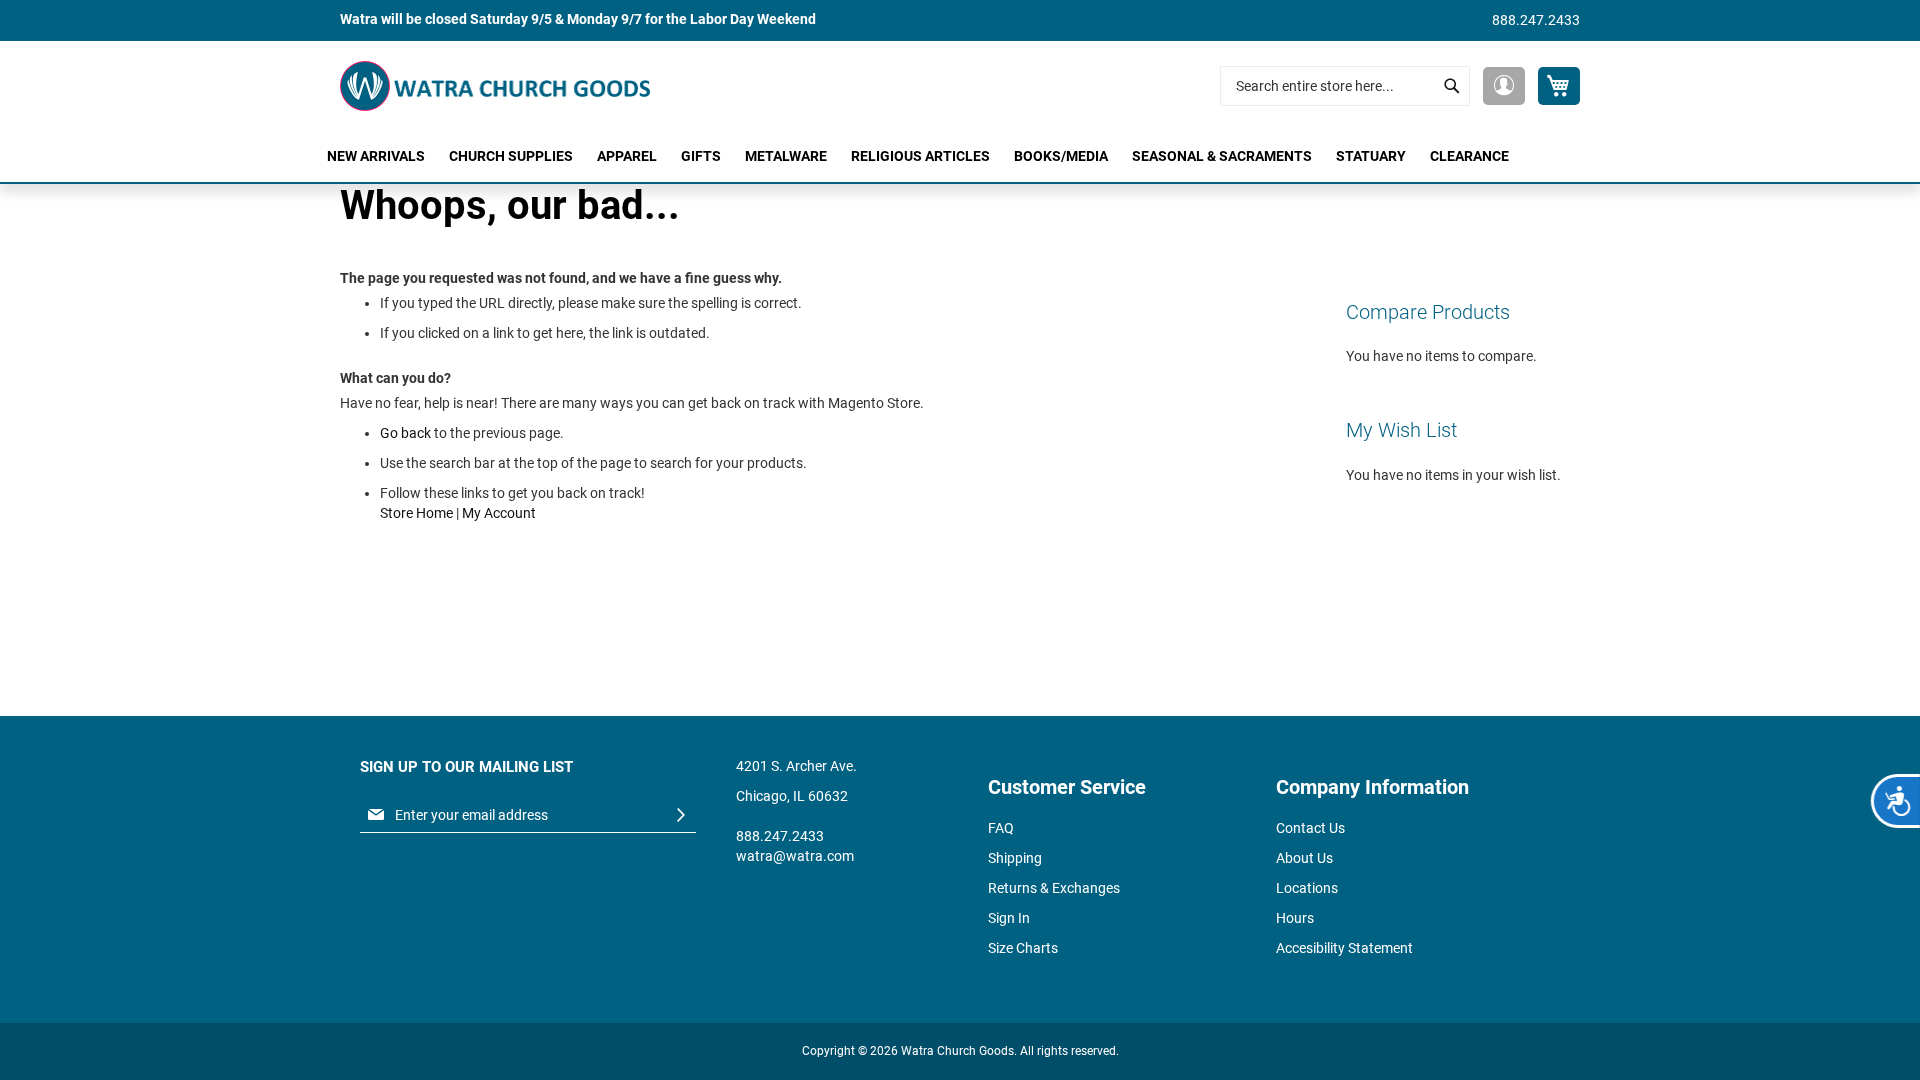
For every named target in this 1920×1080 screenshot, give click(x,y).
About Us (1304, 858)
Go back (405, 433)
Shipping (1015, 858)
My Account (499, 513)
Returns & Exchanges (1054, 888)
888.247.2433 (1536, 20)
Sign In (1009, 918)
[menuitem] (376, 156)
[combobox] (1345, 86)
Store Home (416, 513)
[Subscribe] (681, 815)
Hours (1295, 918)
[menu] (960, 156)
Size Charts (1023, 948)
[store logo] (495, 86)
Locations (1307, 888)
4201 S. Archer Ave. (796, 766)
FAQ (1001, 828)
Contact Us (1310, 828)
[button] (1504, 86)
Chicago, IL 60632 (792, 796)
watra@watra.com (795, 856)
